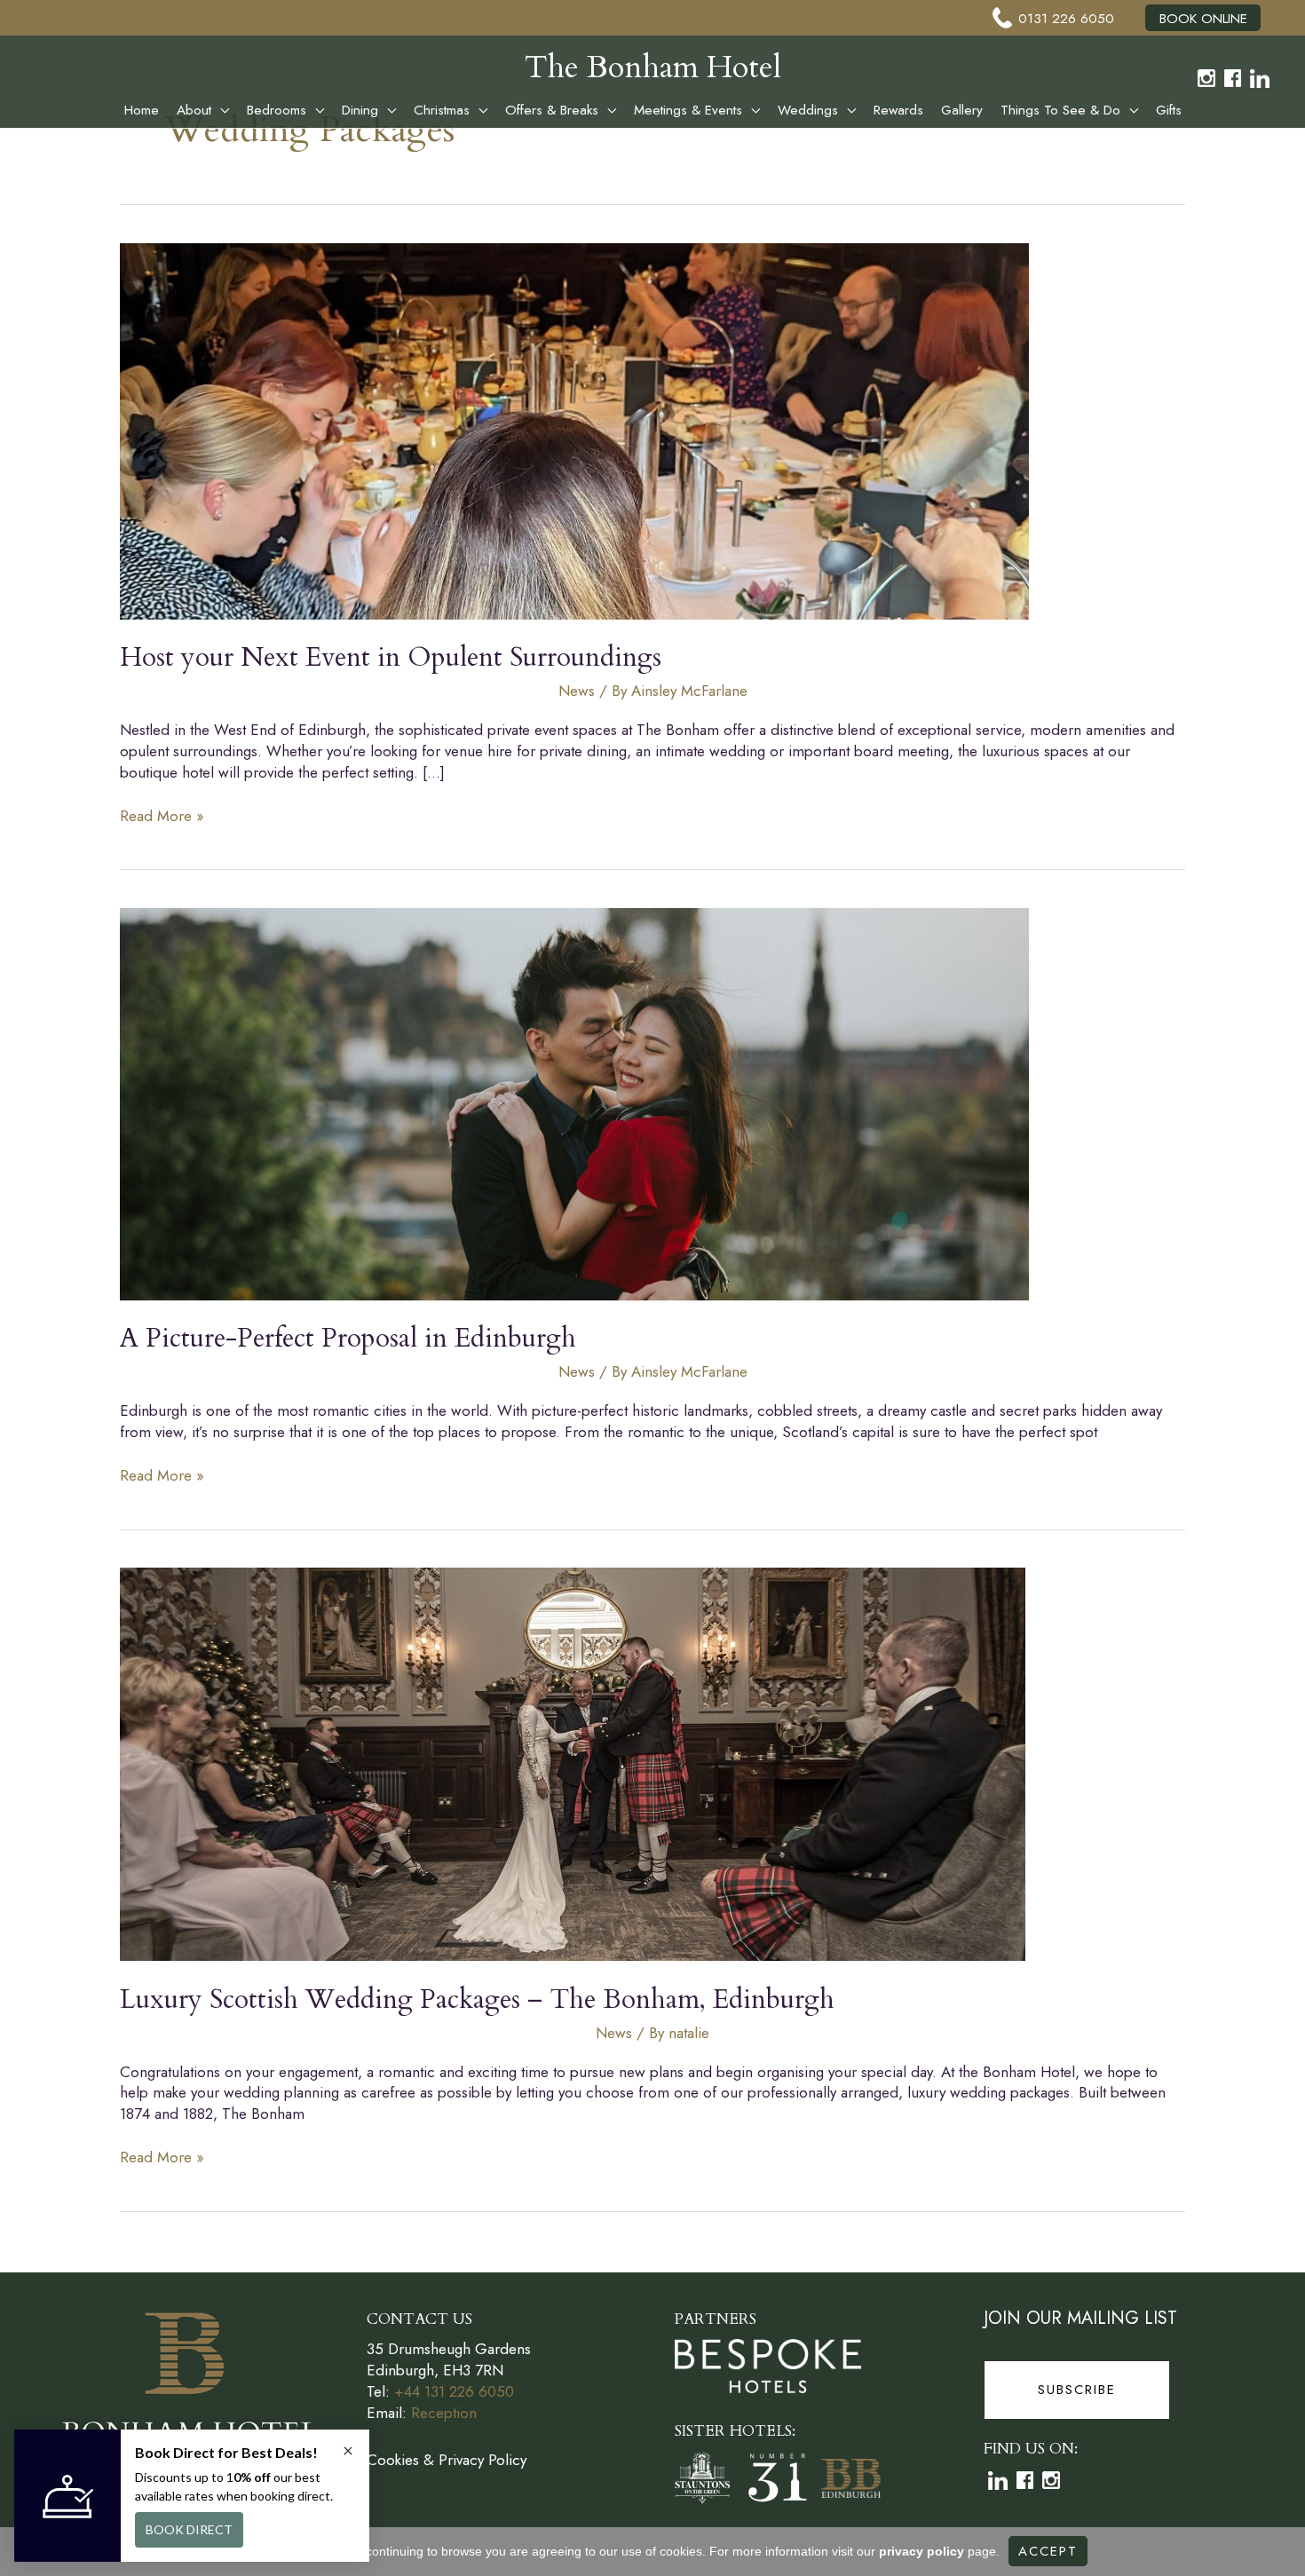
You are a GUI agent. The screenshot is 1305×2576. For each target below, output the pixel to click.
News (577, 691)
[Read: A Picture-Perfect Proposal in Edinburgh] (574, 1102)
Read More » (162, 817)
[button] (220, 110)
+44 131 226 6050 (454, 2391)
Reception (444, 2413)
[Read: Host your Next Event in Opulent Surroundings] (574, 429)
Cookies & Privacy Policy (447, 2460)
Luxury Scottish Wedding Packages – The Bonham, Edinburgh (477, 1999)
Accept (1048, 2551)
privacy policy (921, 2551)
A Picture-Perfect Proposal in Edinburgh (348, 1338)
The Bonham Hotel (653, 67)
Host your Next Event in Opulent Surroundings (391, 657)
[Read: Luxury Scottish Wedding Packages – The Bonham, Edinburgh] (573, 1763)
